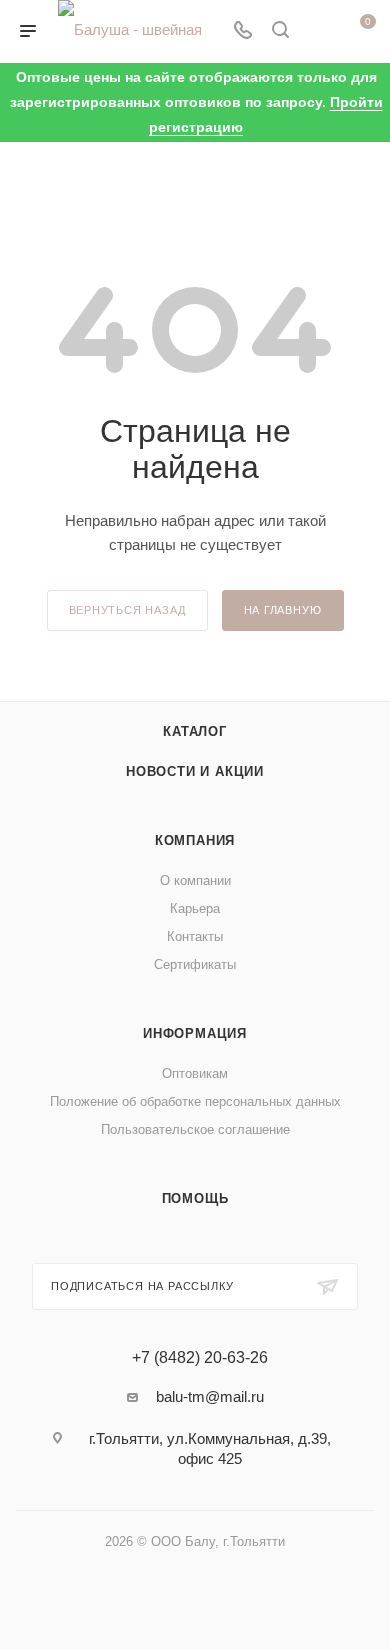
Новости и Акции (195, 771)
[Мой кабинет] (318, 31)
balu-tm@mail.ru (210, 1396)
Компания (195, 840)
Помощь (195, 1198)
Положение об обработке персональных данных (195, 1101)
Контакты (195, 936)
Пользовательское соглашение (195, 1129)
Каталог (195, 731)
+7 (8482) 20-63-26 (200, 1358)
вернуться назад (127, 610)
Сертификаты (195, 964)
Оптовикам (195, 1073)
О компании (195, 880)
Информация (195, 1033)
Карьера (195, 908)
